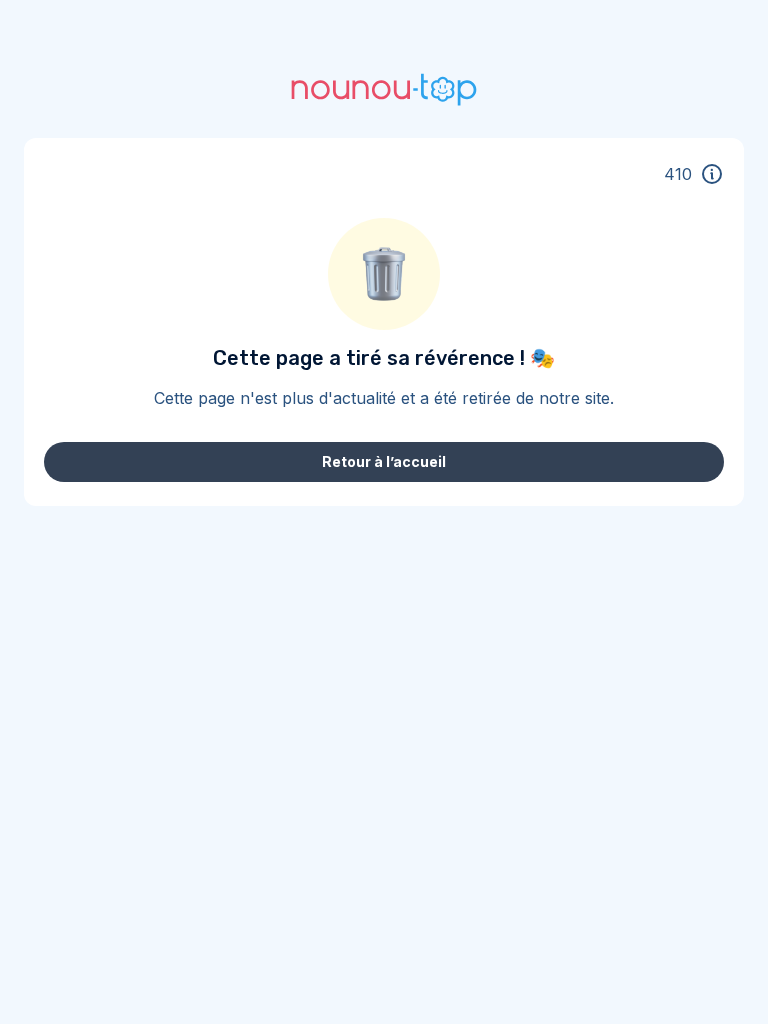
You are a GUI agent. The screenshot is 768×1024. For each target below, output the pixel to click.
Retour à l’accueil (384, 461)
